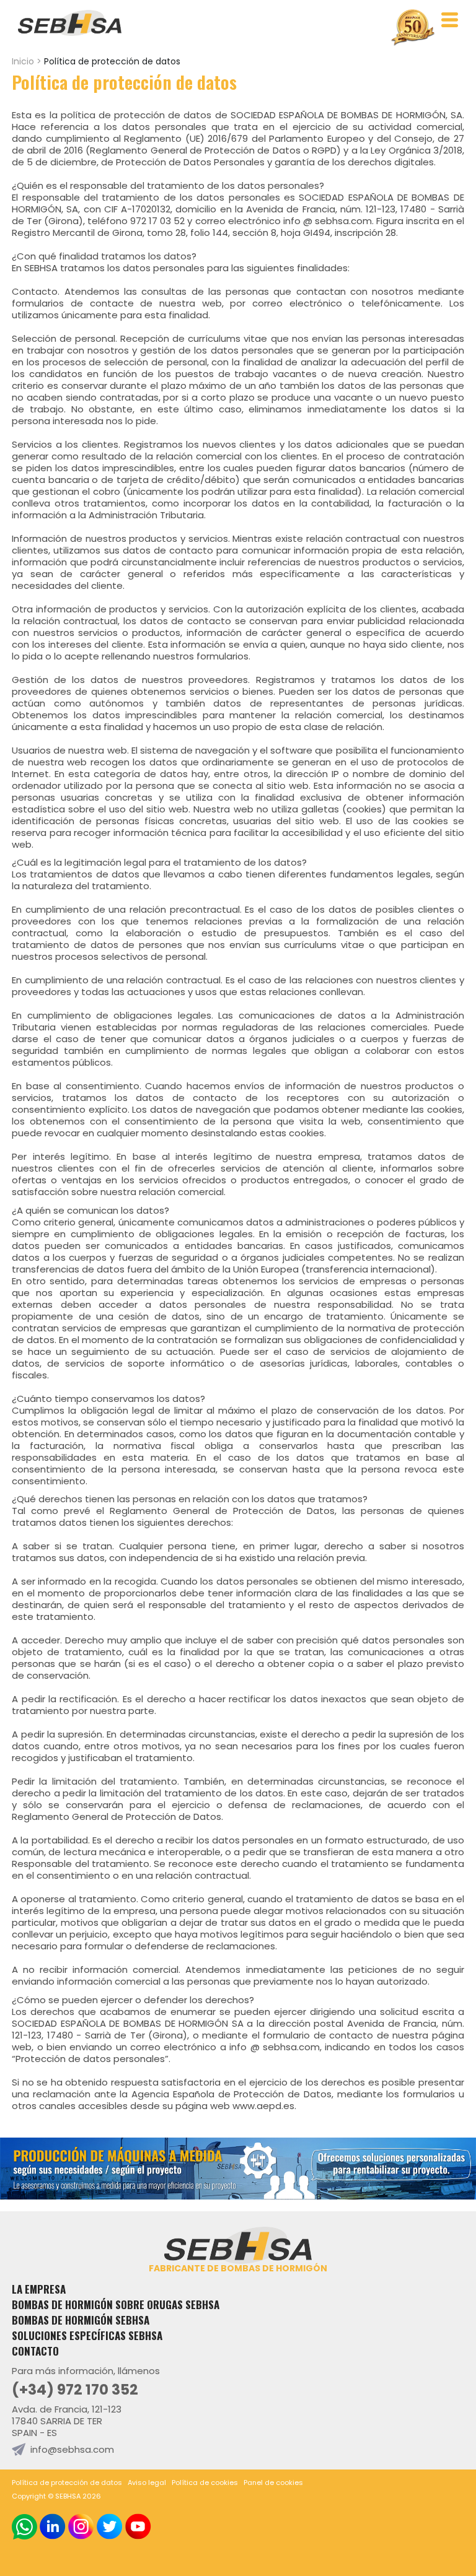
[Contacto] (238, 2196)
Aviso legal (147, 2482)
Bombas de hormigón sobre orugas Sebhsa (116, 2304)
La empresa (39, 2289)
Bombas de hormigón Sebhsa (81, 2320)
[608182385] (24, 2527)
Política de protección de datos (67, 2482)
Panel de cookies (273, 2482)
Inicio (23, 61)
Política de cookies (205, 2482)
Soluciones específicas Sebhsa (87, 2335)
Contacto (35, 2351)
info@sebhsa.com (72, 2449)
